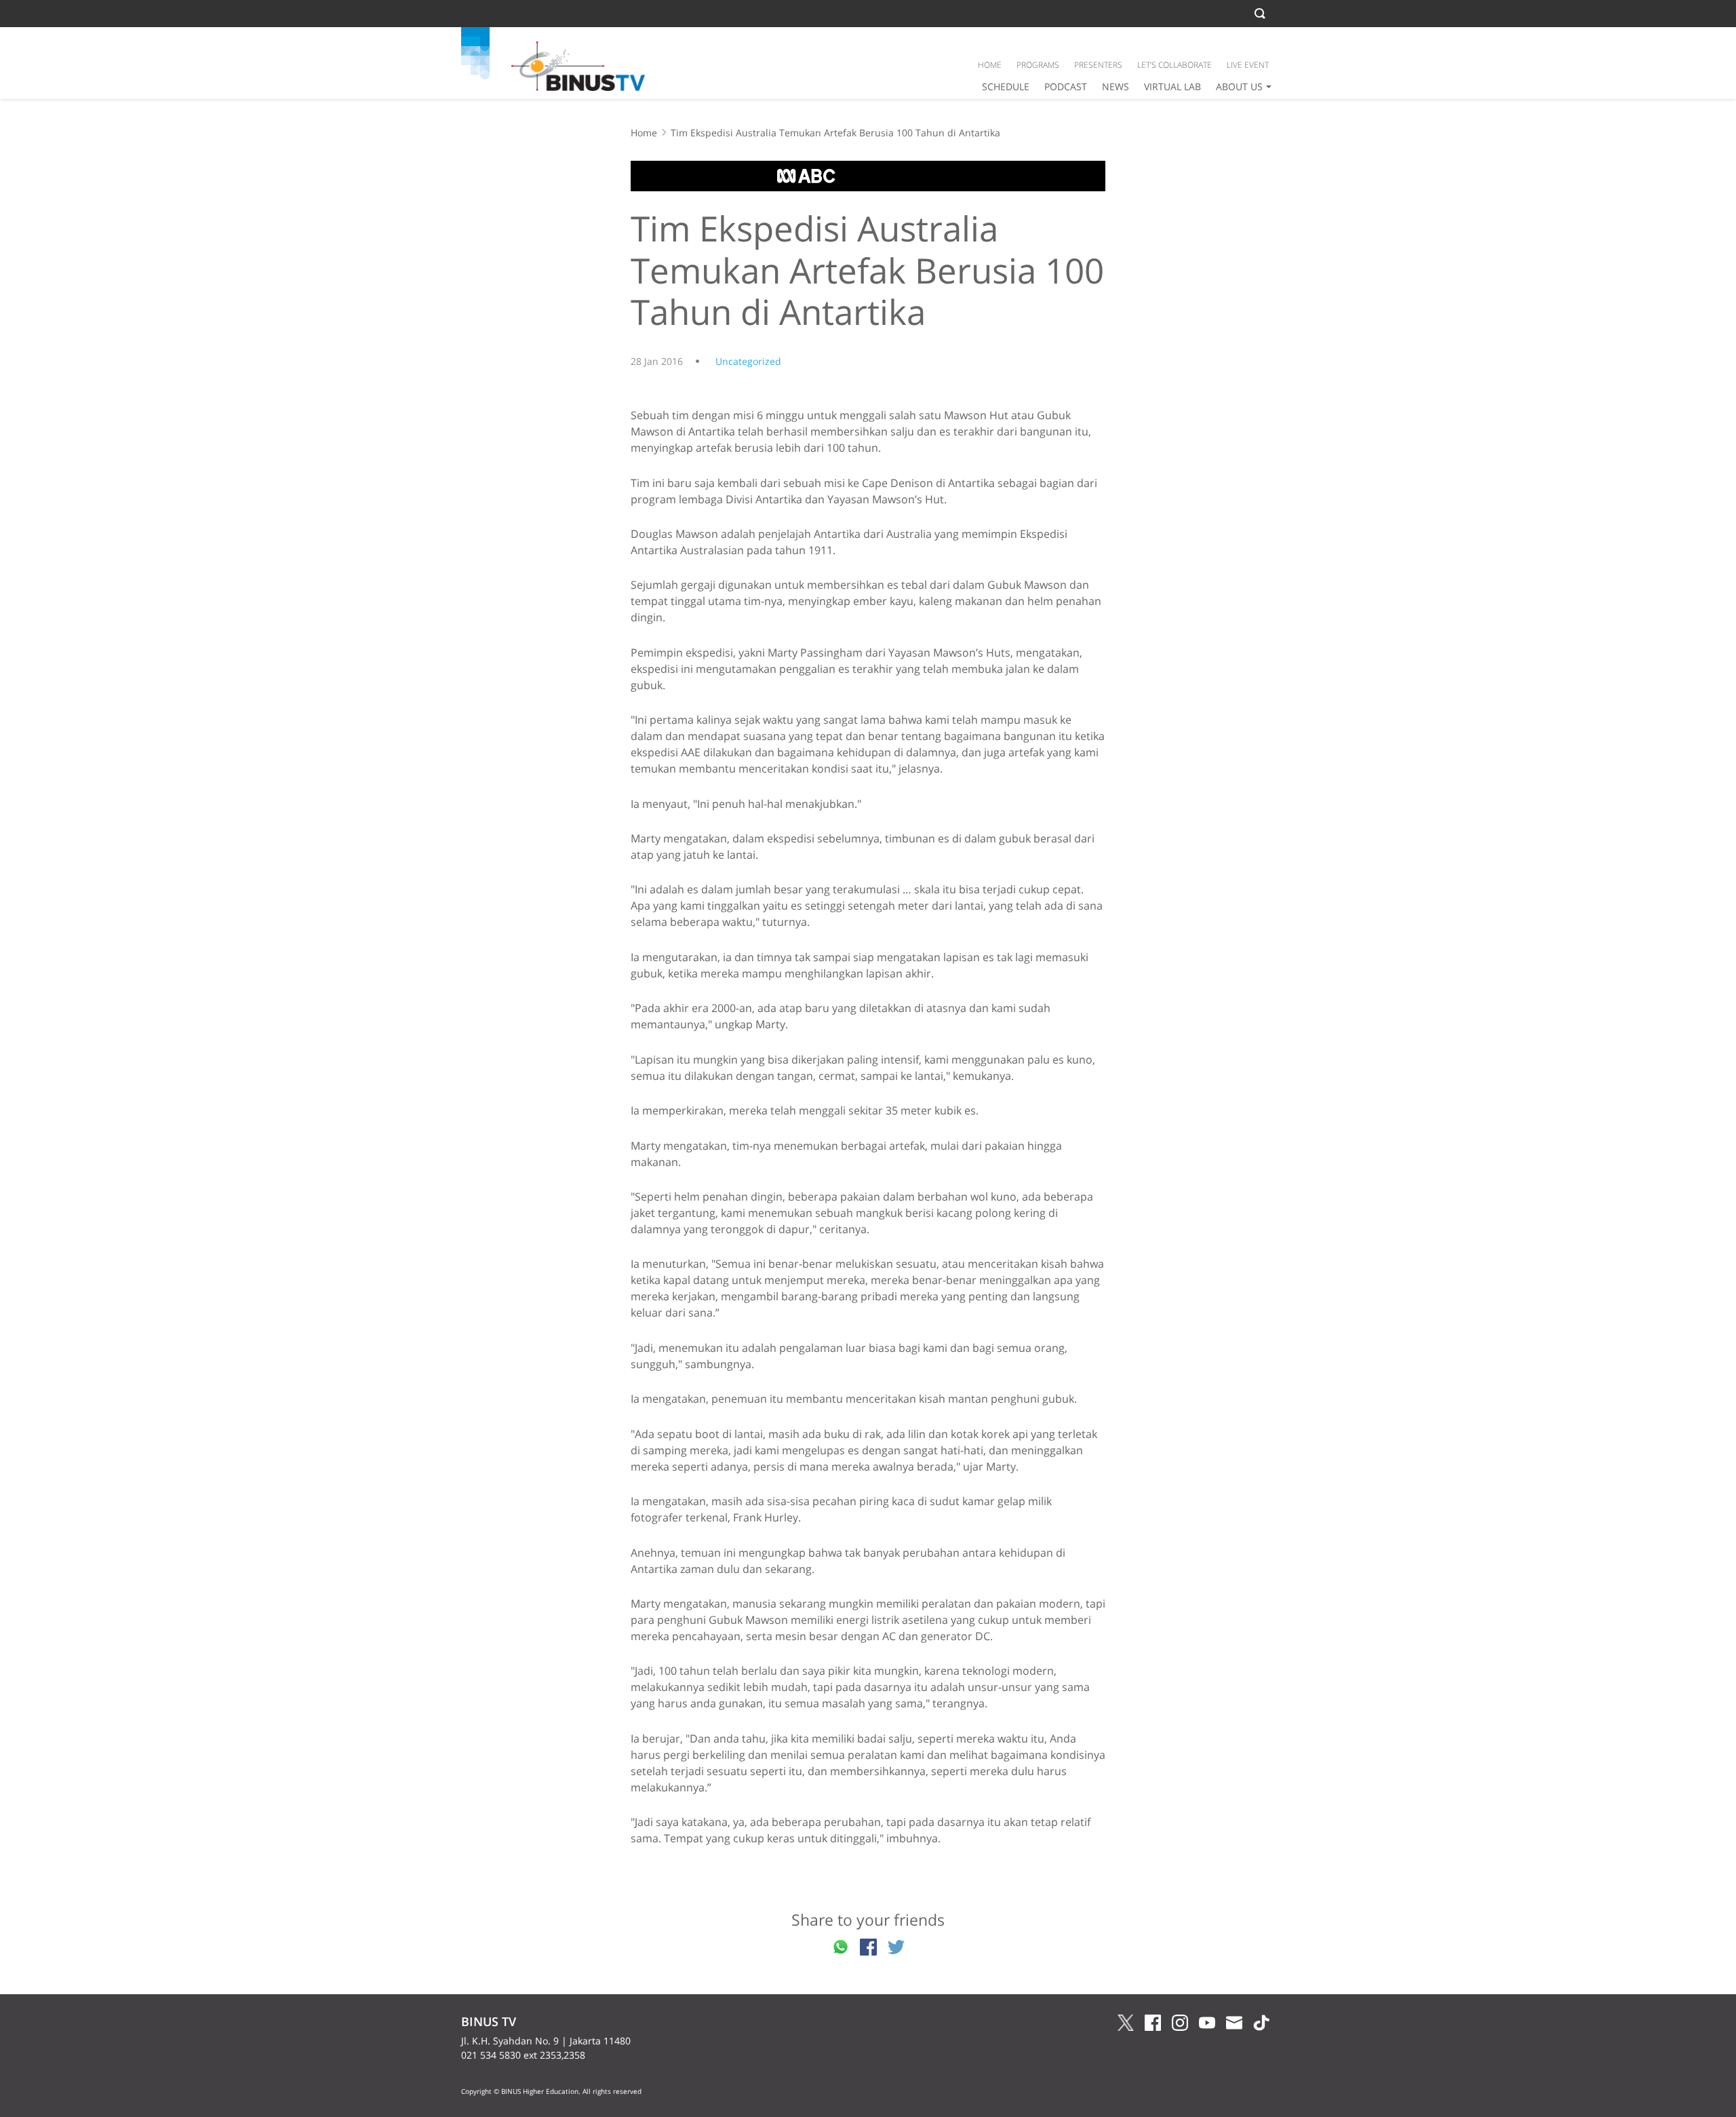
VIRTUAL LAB (1172, 86)
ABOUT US (1239, 86)
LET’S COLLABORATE (1175, 65)
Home (644, 133)
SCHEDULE (1006, 86)
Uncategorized (748, 361)
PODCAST (1066, 86)
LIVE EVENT (1248, 65)
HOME (990, 65)
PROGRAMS (1038, 65)
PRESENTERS (1098, 65)
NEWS (1116, 86)
